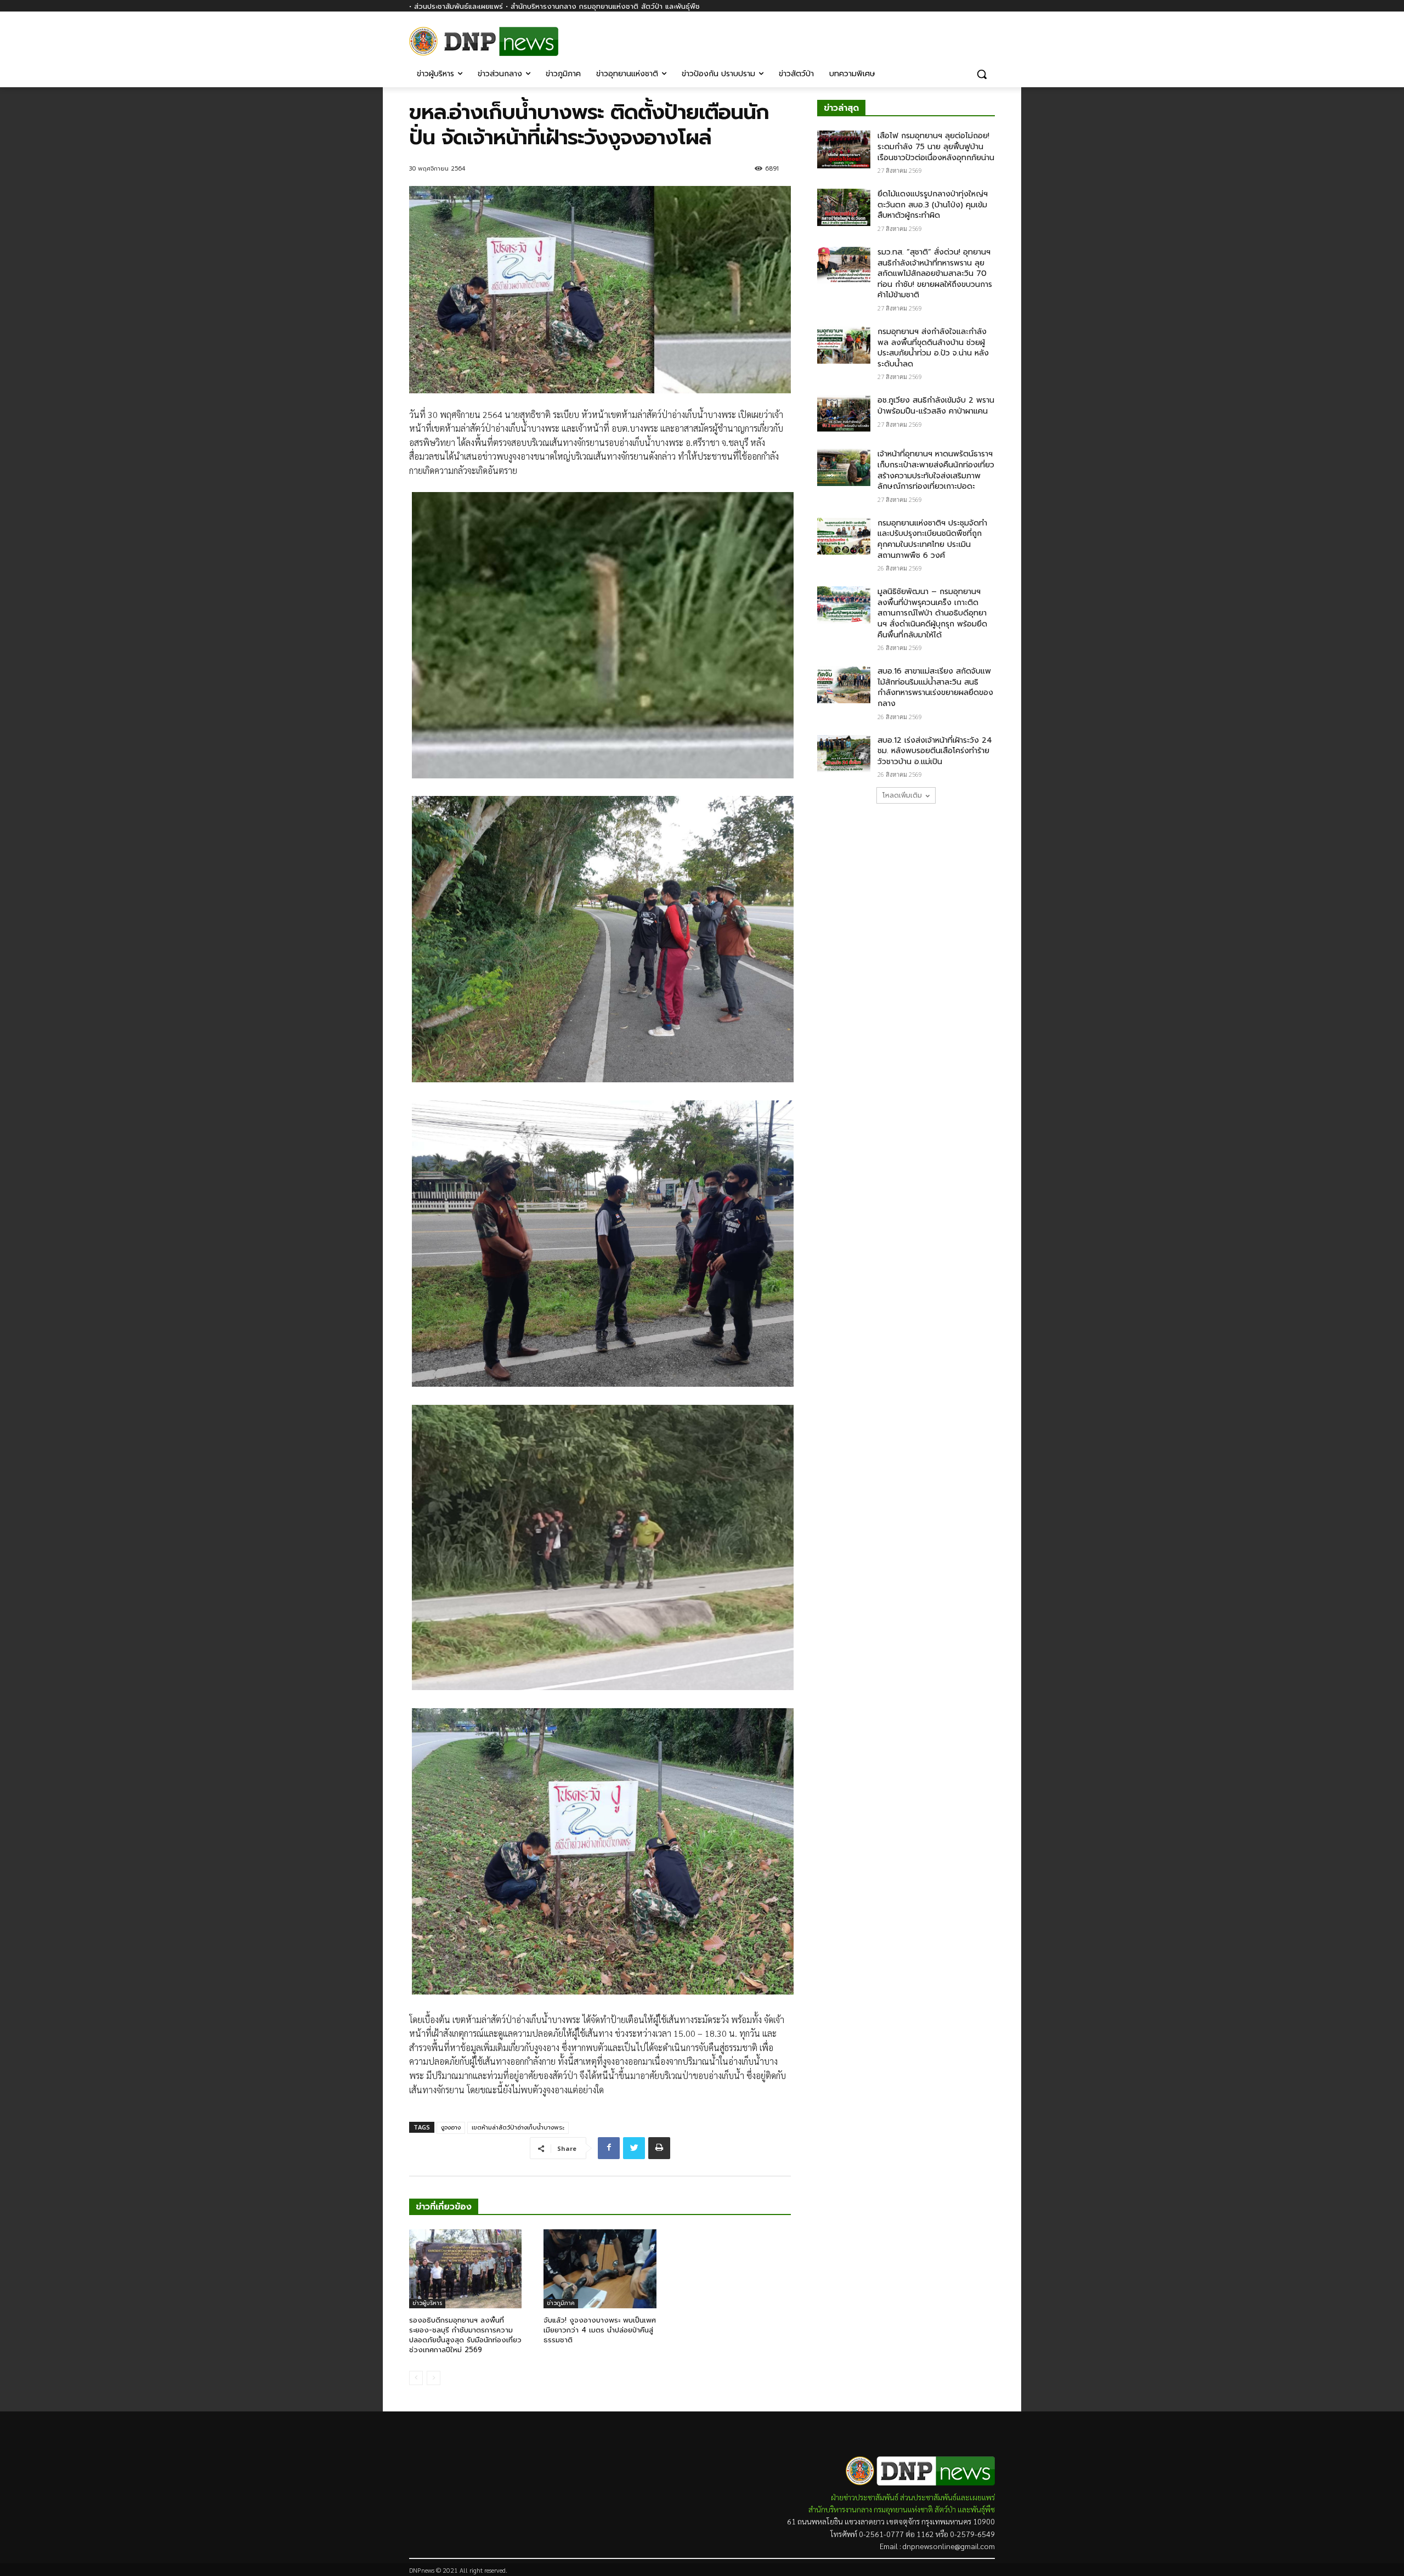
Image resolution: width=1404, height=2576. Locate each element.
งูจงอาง (451, 2128)
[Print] (659, 2148)
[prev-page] (416, 2378)
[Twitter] (634, 2148)
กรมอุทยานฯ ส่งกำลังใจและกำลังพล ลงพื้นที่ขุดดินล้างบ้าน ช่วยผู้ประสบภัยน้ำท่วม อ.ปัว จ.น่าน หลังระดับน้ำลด (933, 348)
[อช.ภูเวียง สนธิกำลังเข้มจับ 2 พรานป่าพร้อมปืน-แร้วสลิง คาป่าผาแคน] (844, 414)
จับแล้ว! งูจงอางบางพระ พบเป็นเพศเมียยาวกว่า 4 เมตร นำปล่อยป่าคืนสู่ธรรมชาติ (600, 2330)
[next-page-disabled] (434, 2378)
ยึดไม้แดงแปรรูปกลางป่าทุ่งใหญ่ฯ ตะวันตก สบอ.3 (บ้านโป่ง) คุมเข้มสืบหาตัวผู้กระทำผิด (933, 205)
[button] (982, 74)
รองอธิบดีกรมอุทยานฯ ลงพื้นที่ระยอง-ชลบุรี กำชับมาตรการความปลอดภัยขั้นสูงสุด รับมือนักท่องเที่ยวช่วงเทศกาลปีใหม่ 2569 (465, 2335)
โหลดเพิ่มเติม (902, 795)
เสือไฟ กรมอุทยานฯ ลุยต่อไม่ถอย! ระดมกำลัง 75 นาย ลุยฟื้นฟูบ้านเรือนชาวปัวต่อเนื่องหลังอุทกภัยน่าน (936, 146)
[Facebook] (989, 37)
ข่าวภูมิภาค (561, 2303)
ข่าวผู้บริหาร (427, 2303)
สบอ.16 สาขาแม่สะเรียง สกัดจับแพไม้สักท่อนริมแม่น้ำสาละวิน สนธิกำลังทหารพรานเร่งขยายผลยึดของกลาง (935, 687)
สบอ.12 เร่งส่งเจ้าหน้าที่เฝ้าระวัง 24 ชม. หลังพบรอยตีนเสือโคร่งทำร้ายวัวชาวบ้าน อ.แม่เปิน (935, 751)
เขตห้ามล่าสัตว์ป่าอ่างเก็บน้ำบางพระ (518, 2128)
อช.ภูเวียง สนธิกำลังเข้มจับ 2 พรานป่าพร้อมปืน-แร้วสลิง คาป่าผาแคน (936, 406)
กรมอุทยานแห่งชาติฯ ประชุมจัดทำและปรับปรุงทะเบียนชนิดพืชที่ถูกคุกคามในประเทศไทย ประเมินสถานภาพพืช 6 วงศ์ (932, 539)
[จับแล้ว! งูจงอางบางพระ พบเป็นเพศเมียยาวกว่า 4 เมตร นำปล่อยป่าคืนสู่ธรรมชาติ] (600, 2269)
